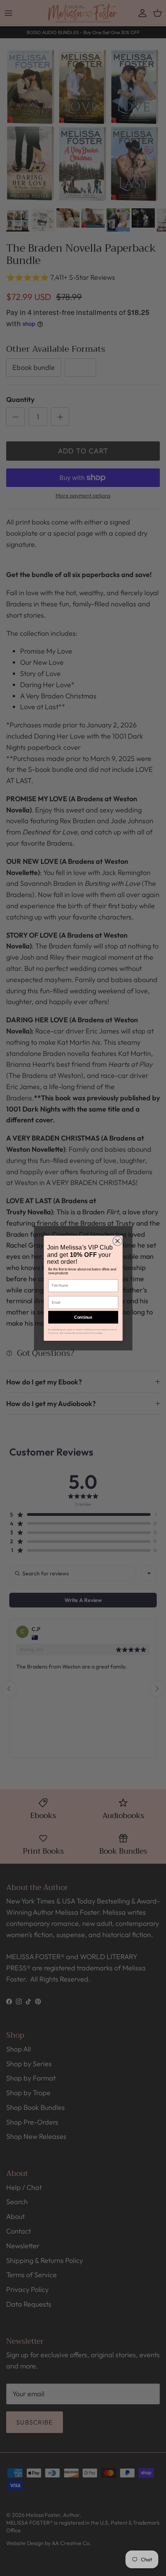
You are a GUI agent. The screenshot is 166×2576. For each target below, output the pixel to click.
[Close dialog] (117, 1241)
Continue (83, 1317)
